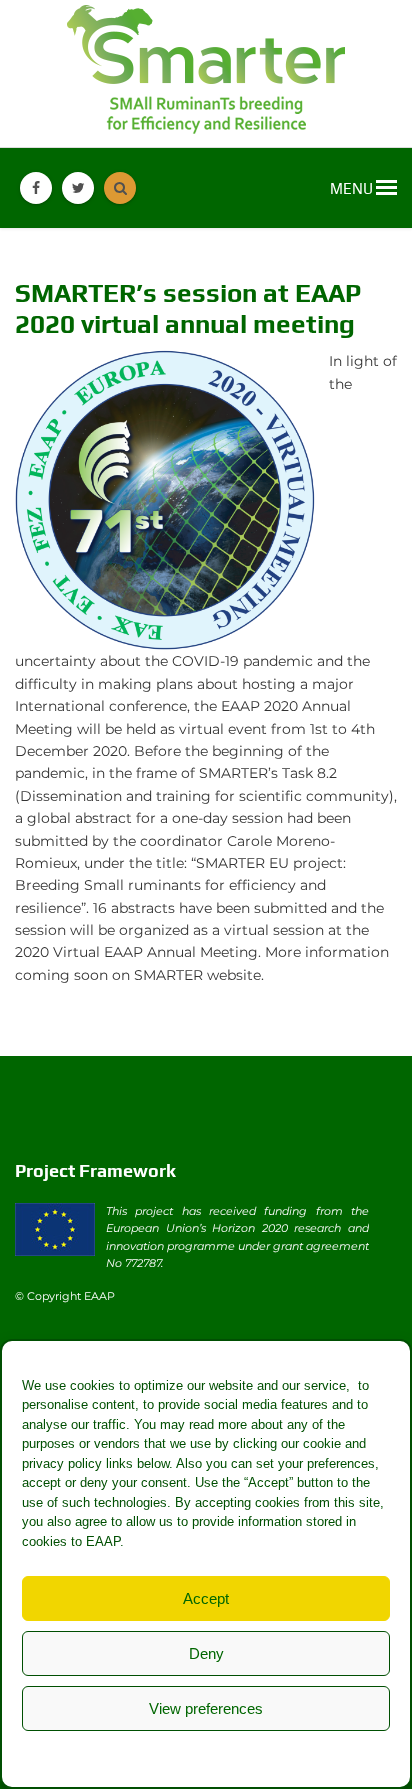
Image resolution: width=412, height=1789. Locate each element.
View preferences (206, 1708)
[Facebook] (36, 188)
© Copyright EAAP (65, 1296)
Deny (206, 1653)
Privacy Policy (246, 1754)
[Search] (120, 188)
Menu (353, 188)
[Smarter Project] (206, 73)
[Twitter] (78, 188)
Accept (206, 1598)
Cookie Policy (154, 1754)
